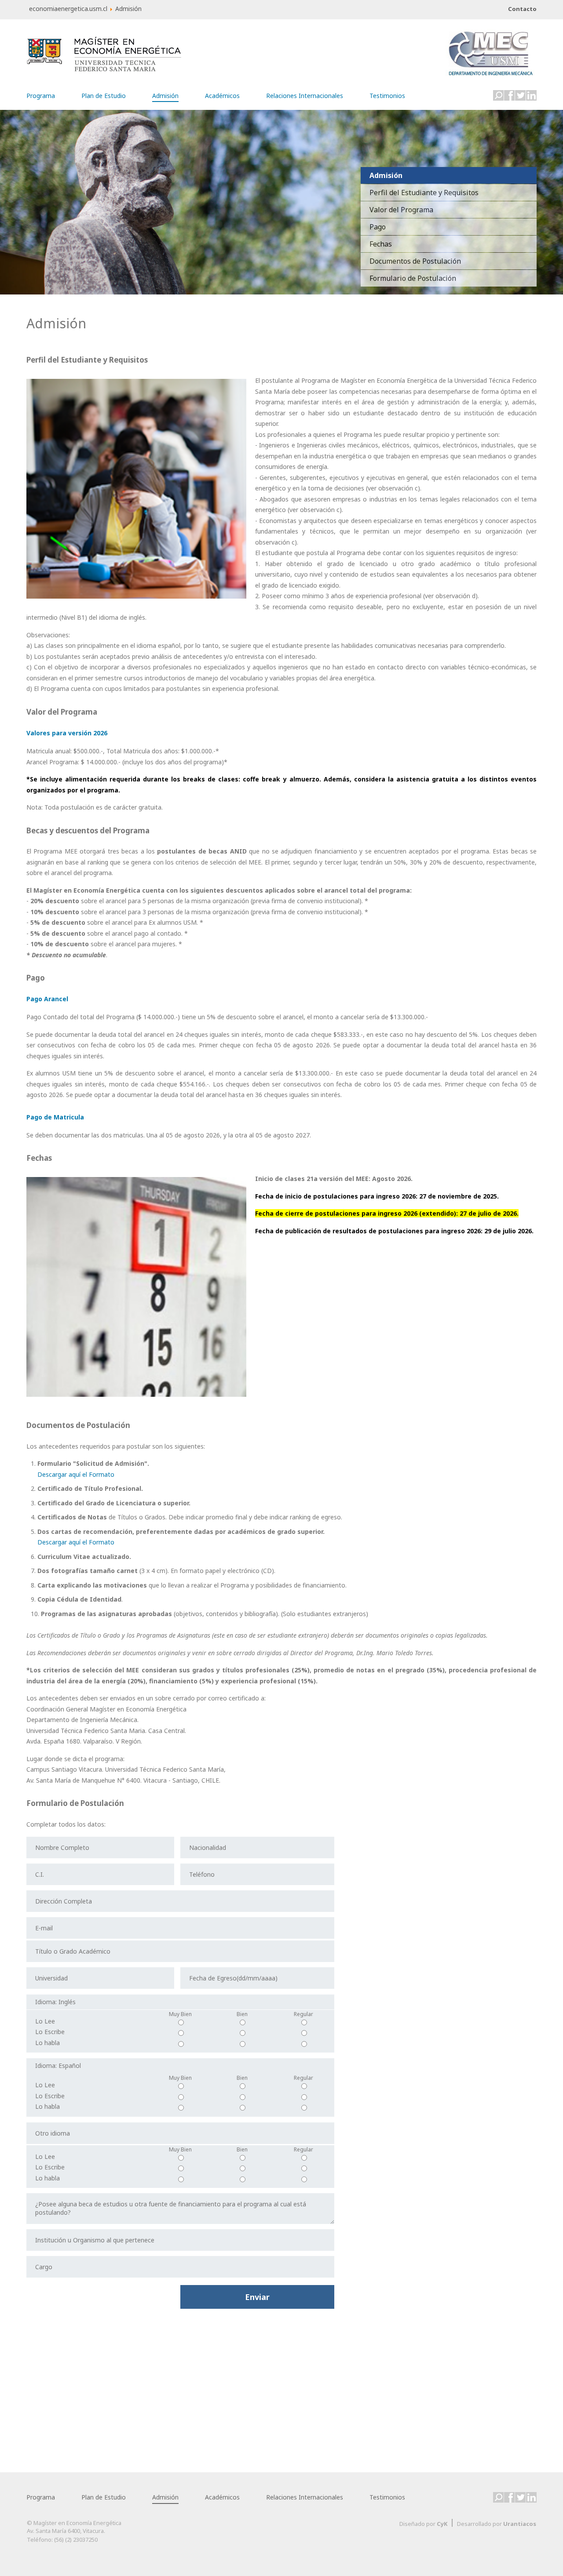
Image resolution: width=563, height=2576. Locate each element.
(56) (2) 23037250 (76, 2540)
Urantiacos (520, 2524)
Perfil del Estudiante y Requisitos (424, 193)
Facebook (509, 95)
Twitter (520, 95)
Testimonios (387, 94)
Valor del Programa (401, 210)
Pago (378, 227)
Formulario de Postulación (413, 278)
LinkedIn (531, 95)
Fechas (381, 244)
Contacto (522, 9)
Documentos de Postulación (415, 261)
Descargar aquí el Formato (76, 1474)
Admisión (165, 96)
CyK (442, 2524)
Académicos (222, 94)
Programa (41, 94)
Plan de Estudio (104, 94)
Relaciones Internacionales (305, 94)
